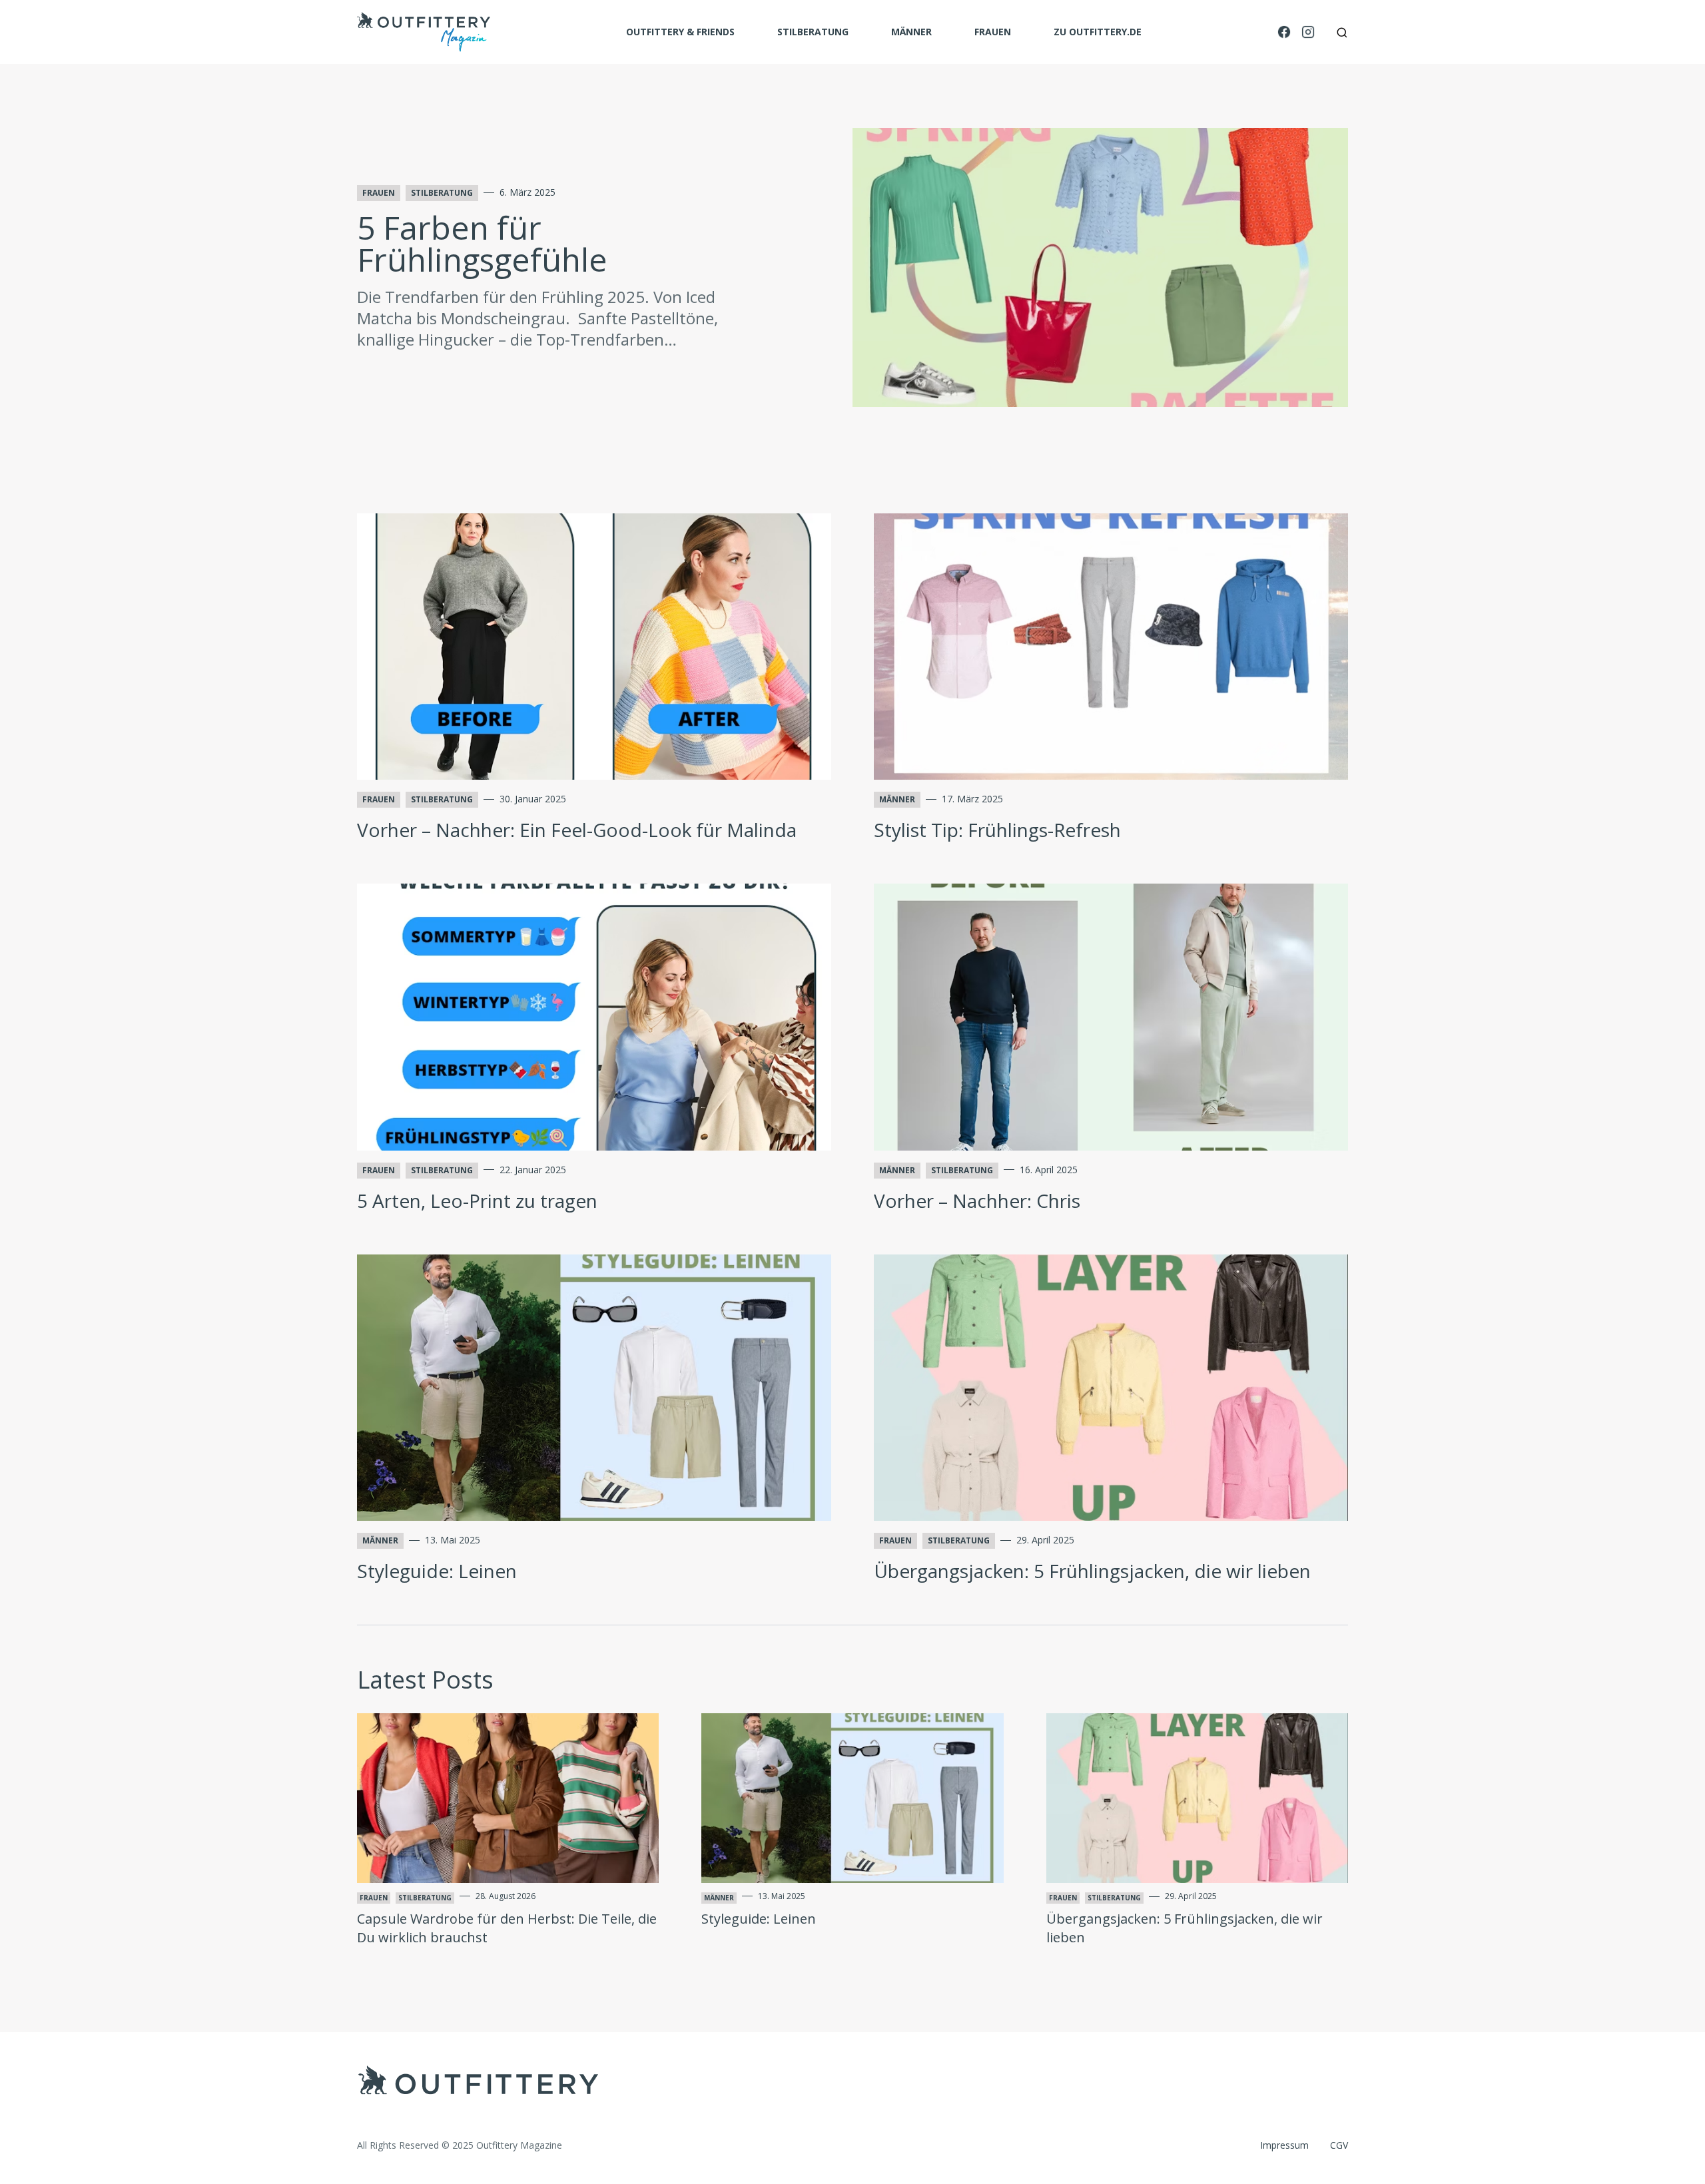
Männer (911, 32)
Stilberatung (813, 32)
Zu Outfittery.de (1098, 32)
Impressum (1284, 2145)
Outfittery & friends (680, 32)
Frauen (993, 32)
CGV (1339, 2145)
